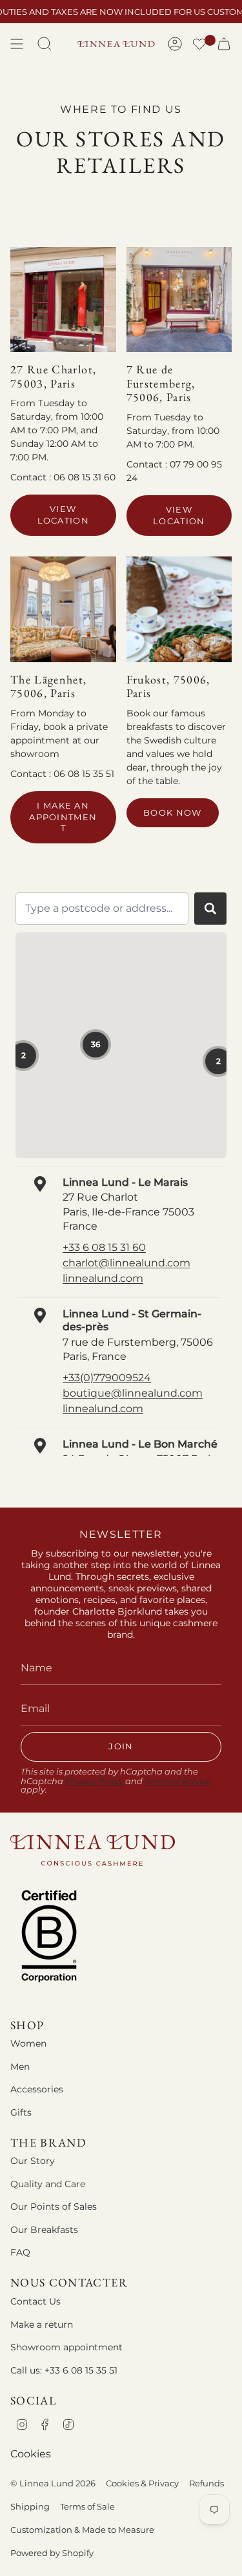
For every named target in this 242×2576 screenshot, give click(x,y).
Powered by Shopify (52, 2553)
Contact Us (35, 2301)
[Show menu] (17, 44)
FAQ (20, 2252)
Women (28, 2043)
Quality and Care (48, 2184)
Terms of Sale (87, 2506)
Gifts (21, 2112)
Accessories (37, 2089)
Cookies (31, 2454)
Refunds (207, 2483)
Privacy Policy (94, 1781)
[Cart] (224, 44)
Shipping (30, 2506)
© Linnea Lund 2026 (53, 2483)
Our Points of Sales (54, 2207)
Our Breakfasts (44, 2230)
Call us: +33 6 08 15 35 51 (64, 2370)
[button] (199, 45)
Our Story (33, 2161)
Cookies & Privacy (142, 2483)
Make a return (42, 2325)
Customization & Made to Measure (82, 2530)
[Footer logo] (93, 1850)
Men (20, 2067)
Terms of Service (178, 1781)
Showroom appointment (66, 2347)
